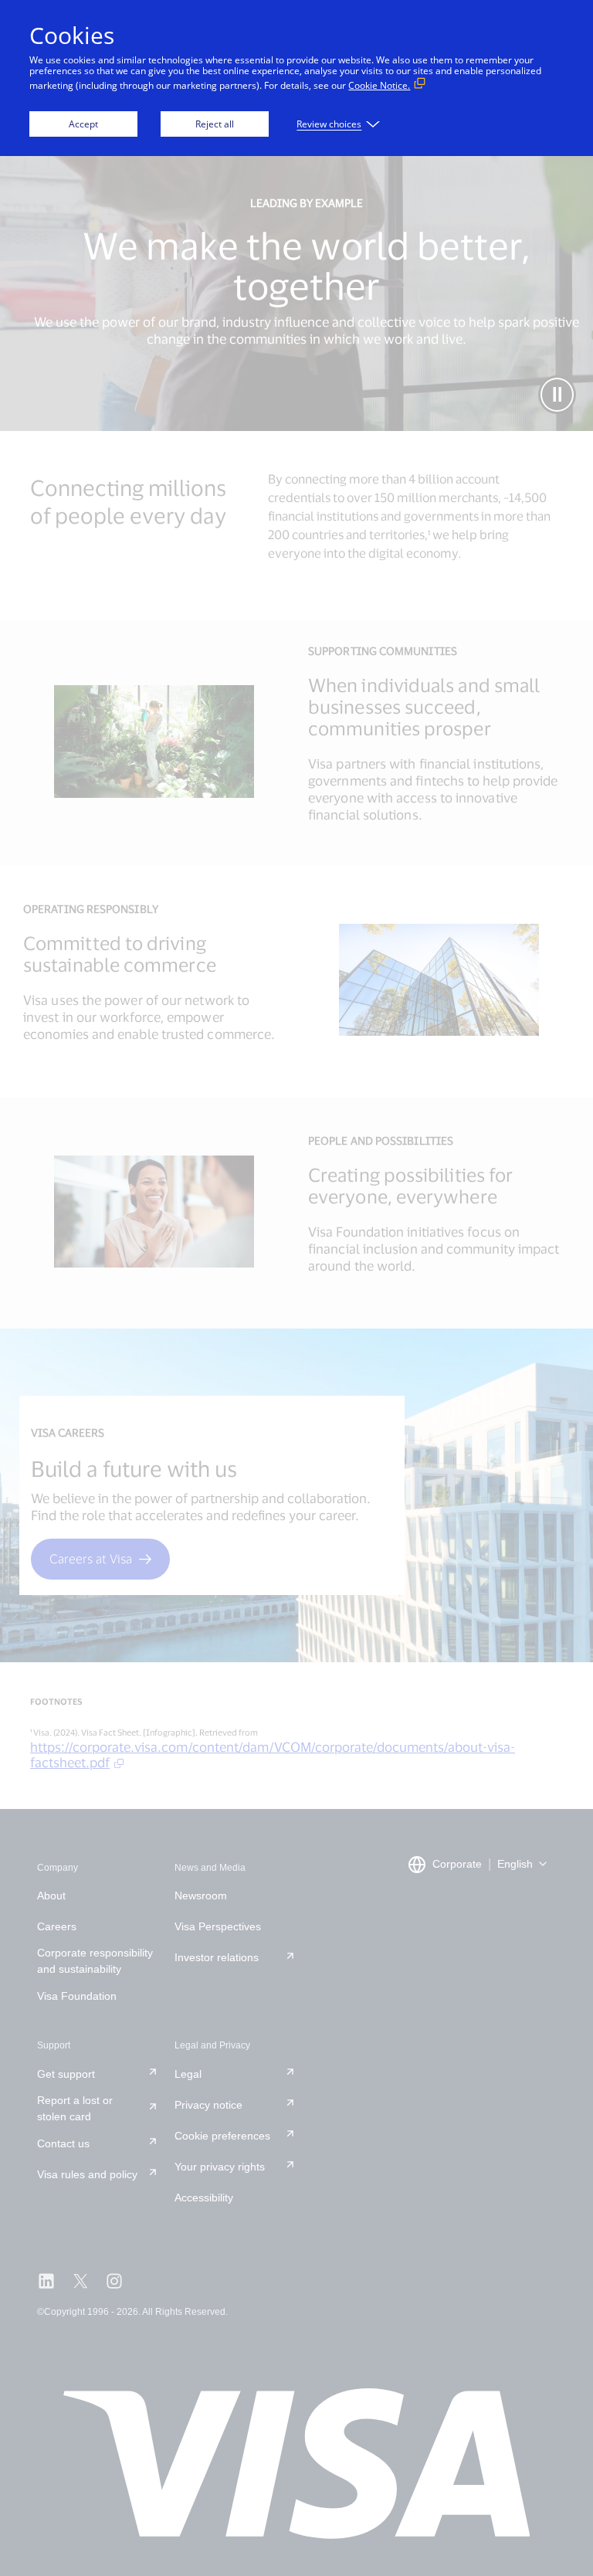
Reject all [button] (215, 124)
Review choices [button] (329, 124)
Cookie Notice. (379, 85)
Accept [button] (83, 124)
